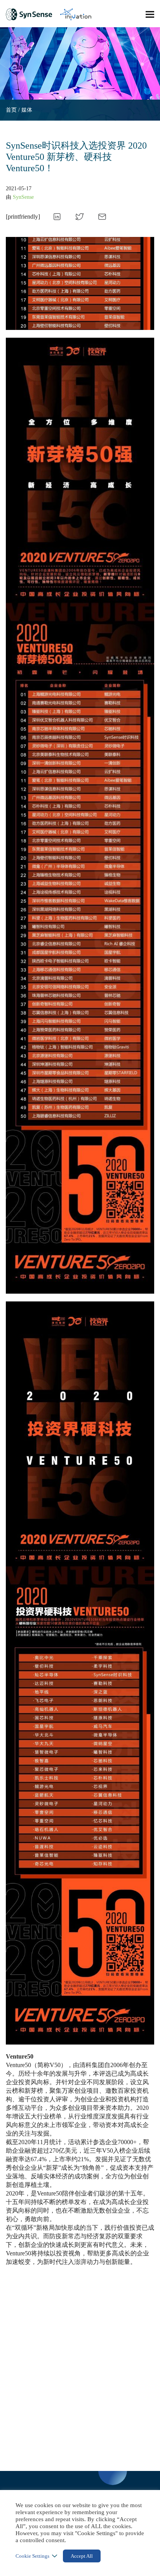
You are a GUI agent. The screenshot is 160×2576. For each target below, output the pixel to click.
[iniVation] (76, 14)
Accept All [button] (82, 2556)
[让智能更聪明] (29, 14)
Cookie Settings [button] (32, 2556)
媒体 (27, 110)
